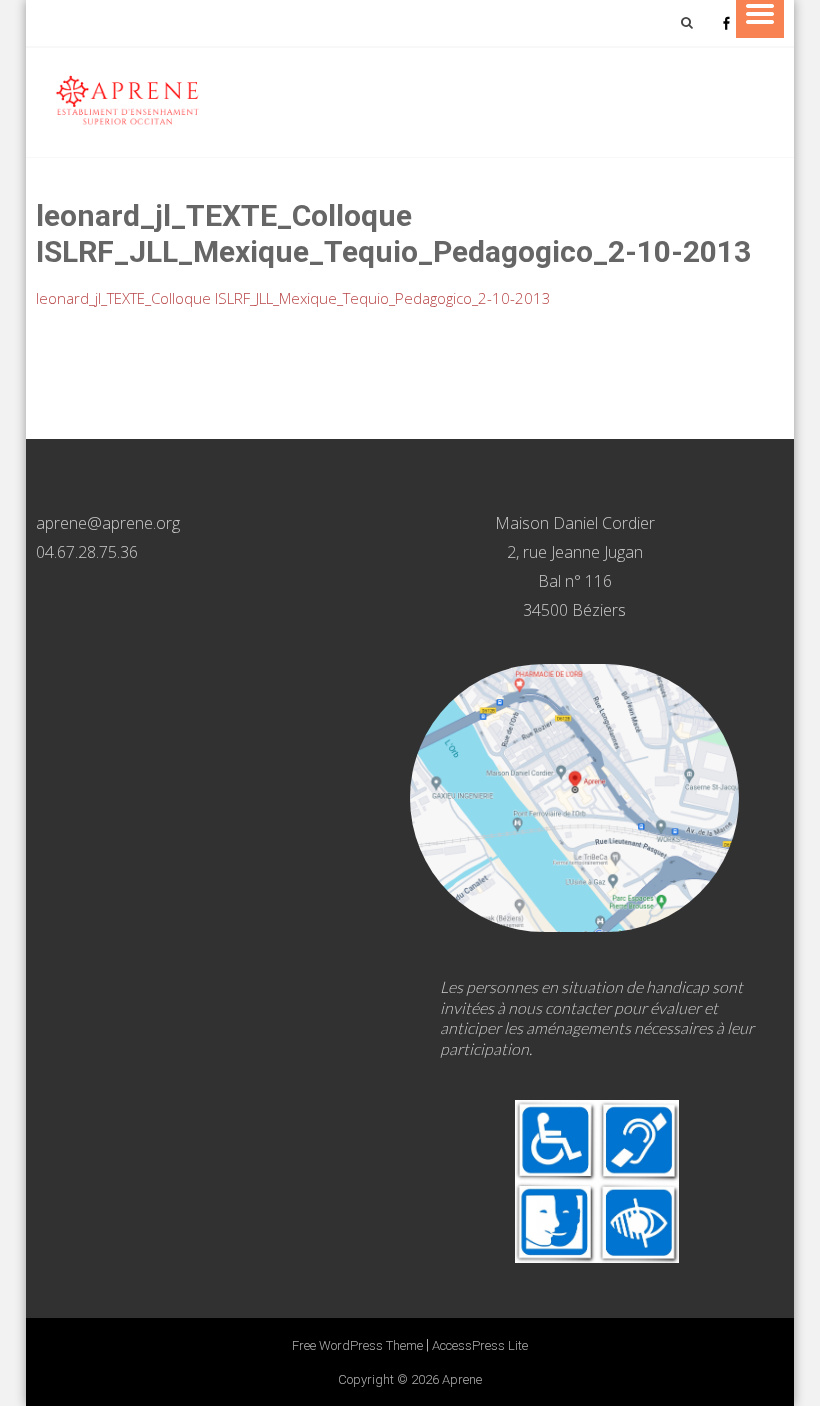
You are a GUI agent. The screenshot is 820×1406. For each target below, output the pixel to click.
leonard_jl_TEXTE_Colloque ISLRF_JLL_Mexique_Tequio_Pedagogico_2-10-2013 (293, 298)
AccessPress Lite (480, 1345)
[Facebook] (726, 23)
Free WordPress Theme (357, 1345)
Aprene (462, 1379)
